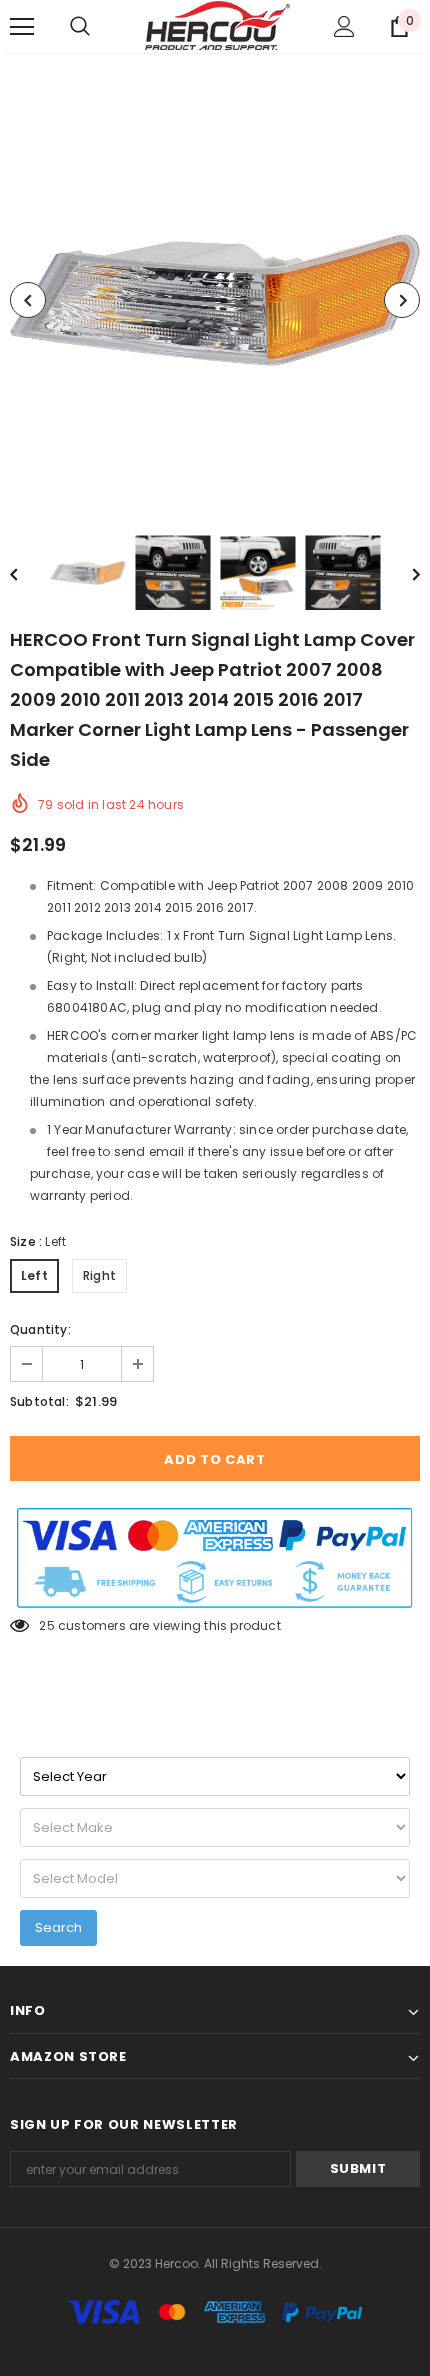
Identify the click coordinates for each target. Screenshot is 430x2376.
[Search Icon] (80, 27)
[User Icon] (344, 26)
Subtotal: (39, 1401)
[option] (215, 300)
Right (99, 1275)
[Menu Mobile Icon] (22, 27)
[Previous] (28, 300)
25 (46, 1625)
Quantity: (40, 1329)
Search (58, 1927)
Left (34, 1275)
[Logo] (217, 25)
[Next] (402, 300)
